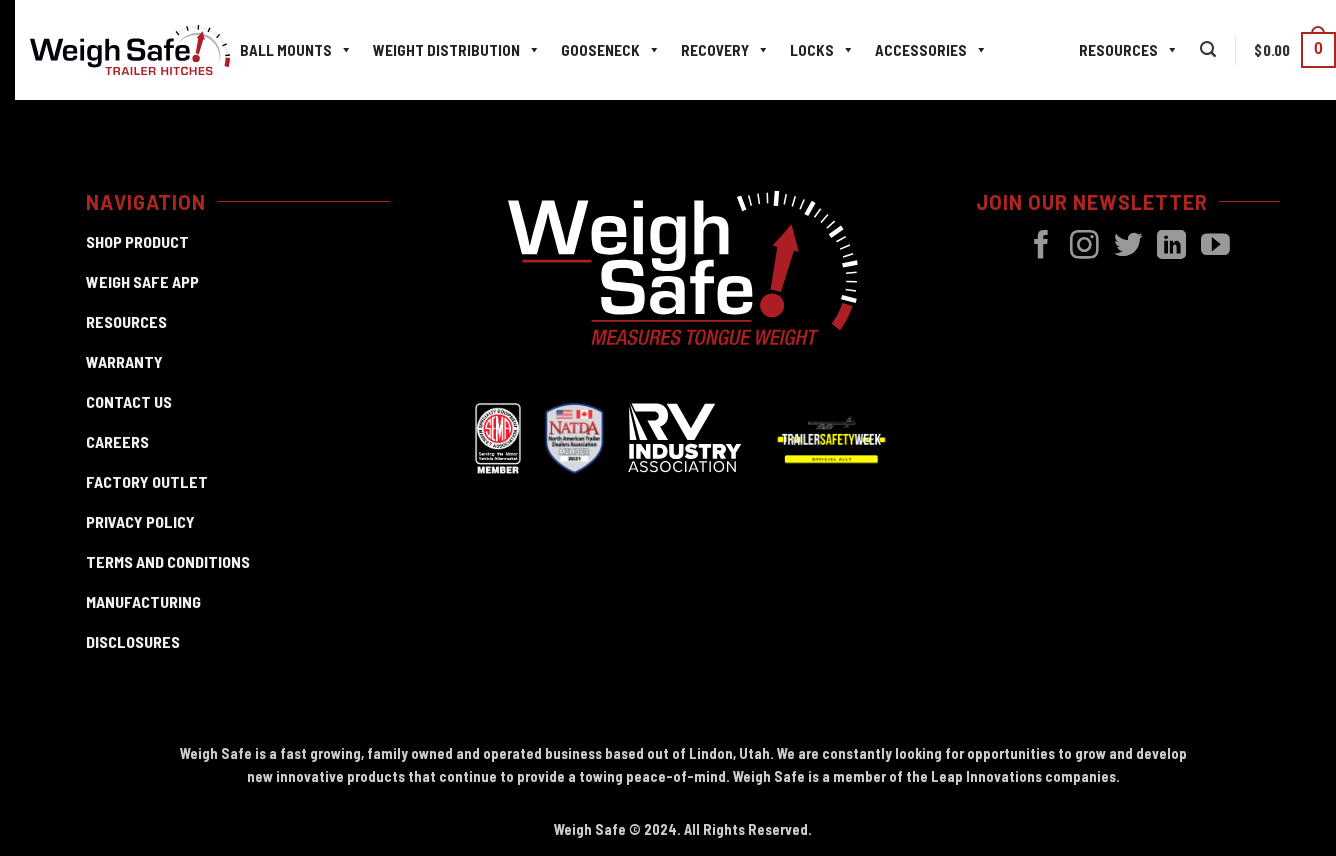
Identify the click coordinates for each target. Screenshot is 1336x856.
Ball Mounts (286, 50)
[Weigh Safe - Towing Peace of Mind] (130, 50)
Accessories (921, 50)
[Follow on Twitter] (1128, 247)
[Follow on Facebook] (1041, 247)
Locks (812, 50)
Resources (1118, 50)
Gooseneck (600, 50)
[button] (1208, 49)
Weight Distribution (446, 50)
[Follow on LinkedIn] (1171, 247)
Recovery (715, 50)
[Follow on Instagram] (1084, 247)
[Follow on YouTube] (1215, 247)
